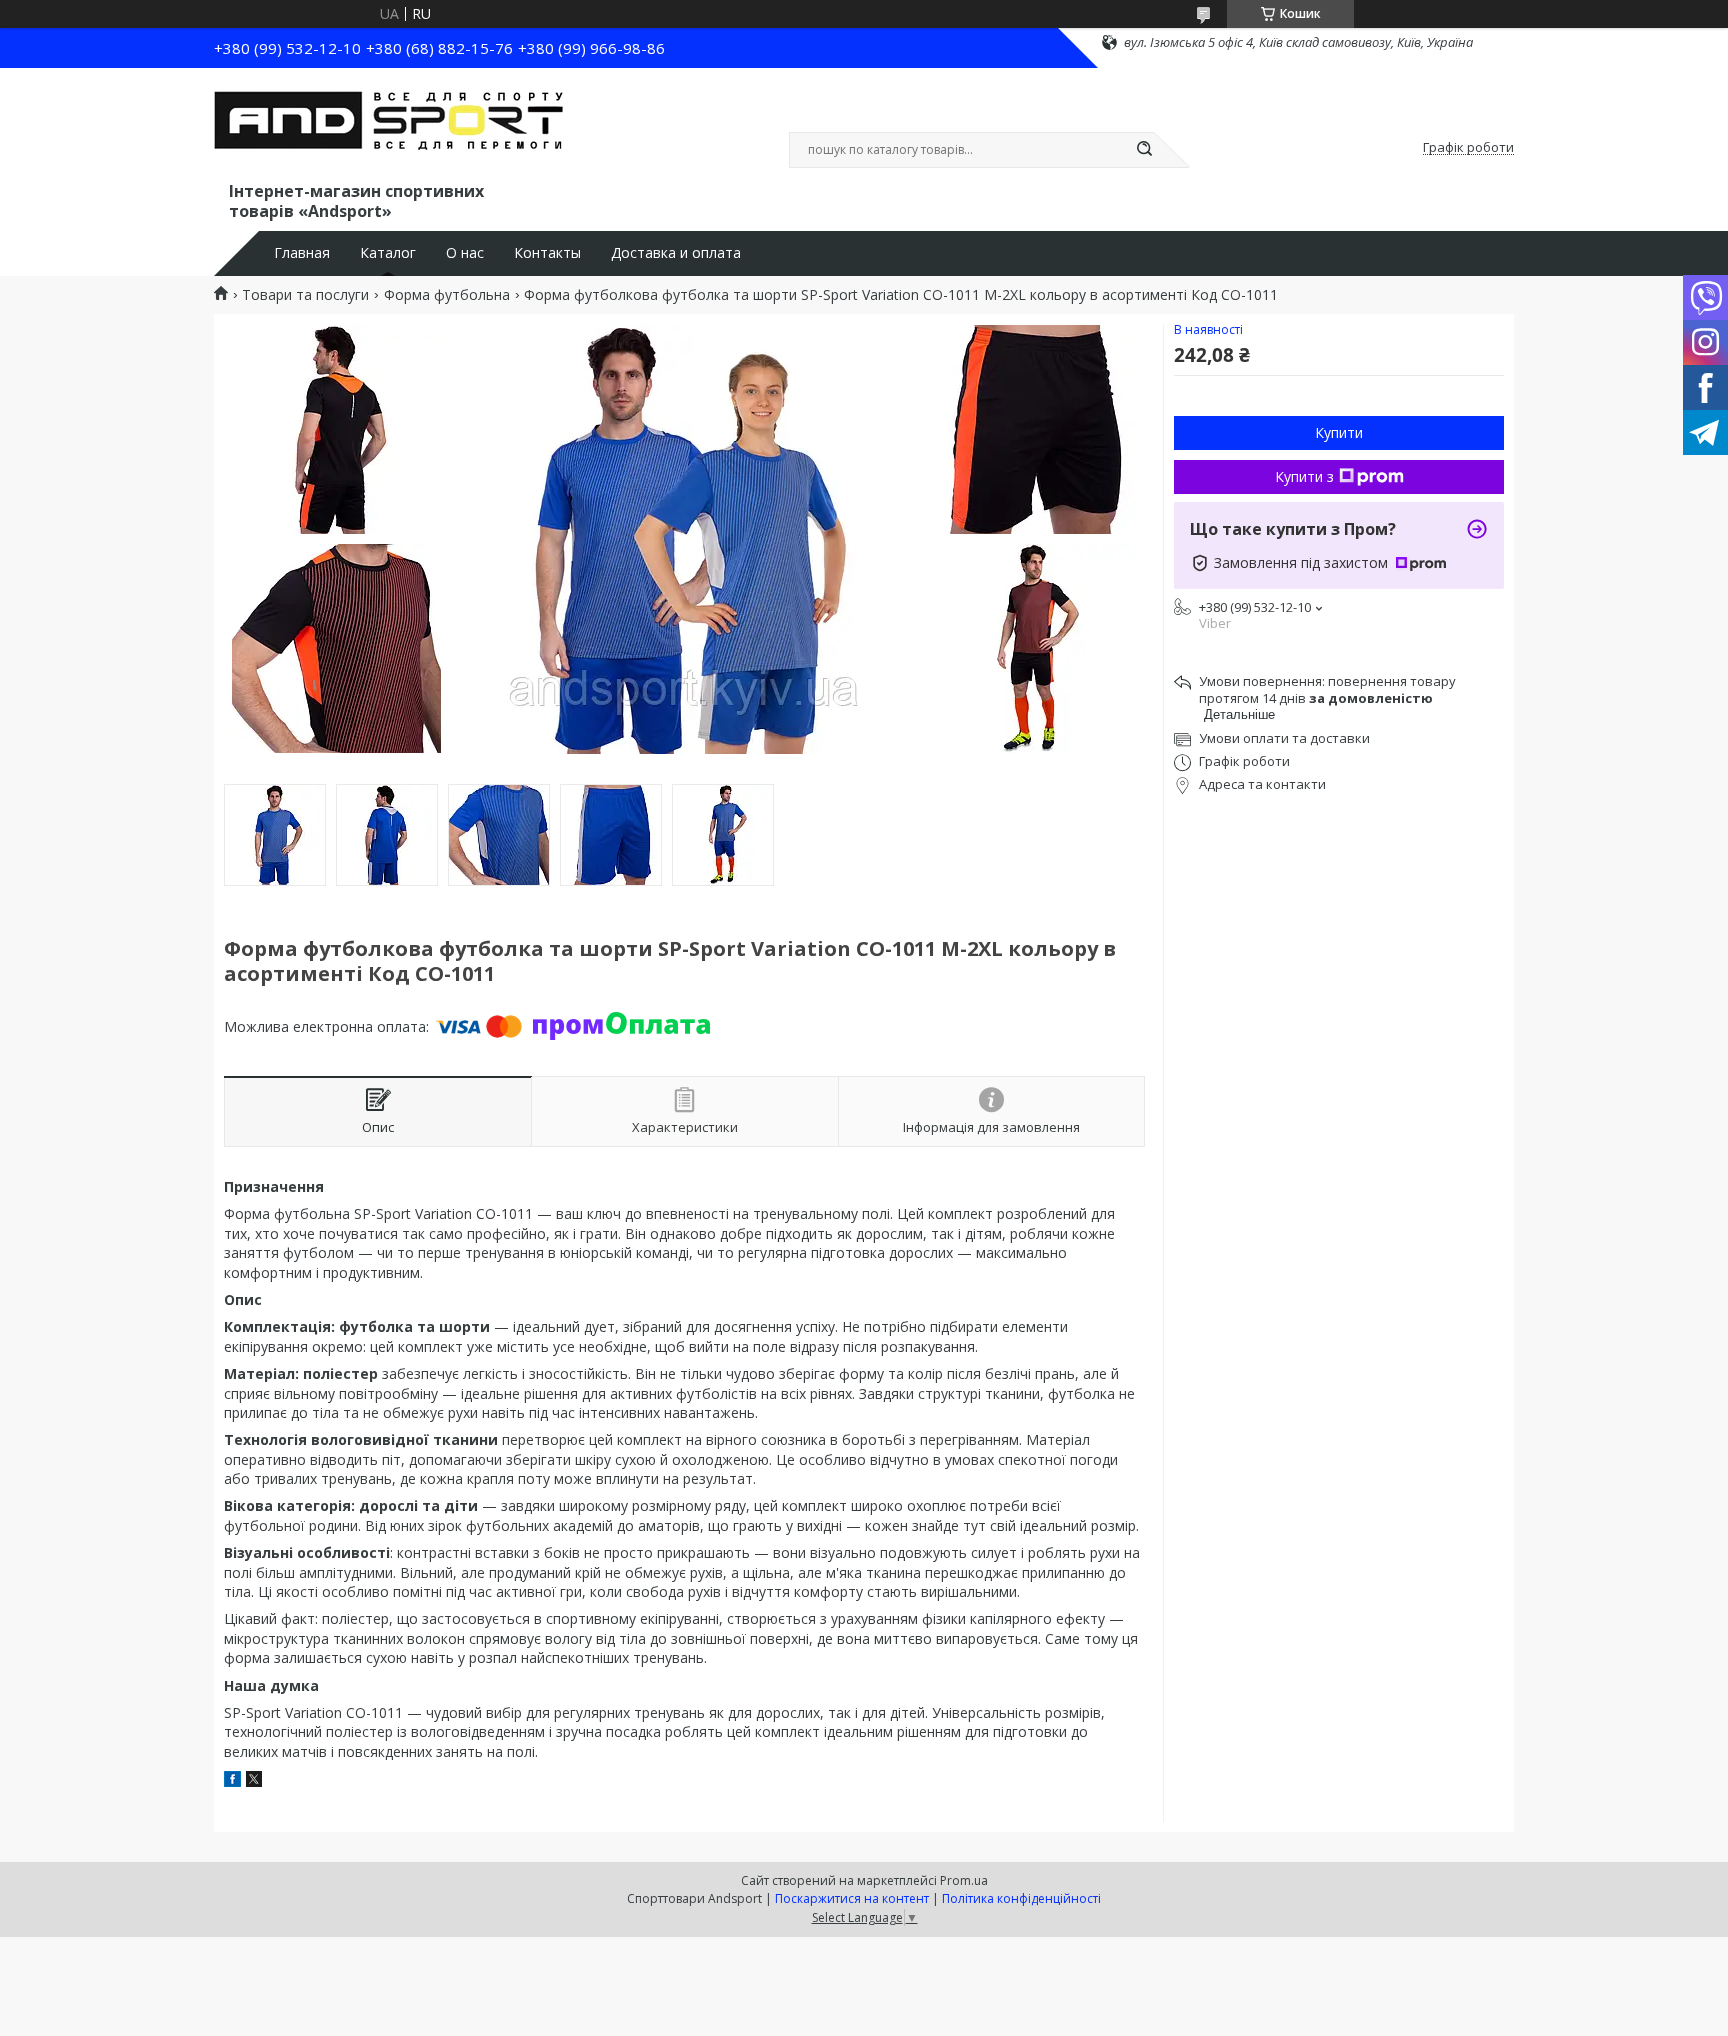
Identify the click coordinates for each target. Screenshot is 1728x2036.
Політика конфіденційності (1021, 1898)
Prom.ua (964, 1880)
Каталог (388, 253)
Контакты (547, 253)
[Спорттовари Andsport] (389, 128)
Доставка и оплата (676, 253)
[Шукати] (1144, 150)
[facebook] (232, 1781)
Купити (1339, 432)
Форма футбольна (447, 295)
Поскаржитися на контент (852, 1898)
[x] (254, 1781)
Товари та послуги (305, 295)
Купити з (1304, 476)
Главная (302, 253)
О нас (465, 253)
